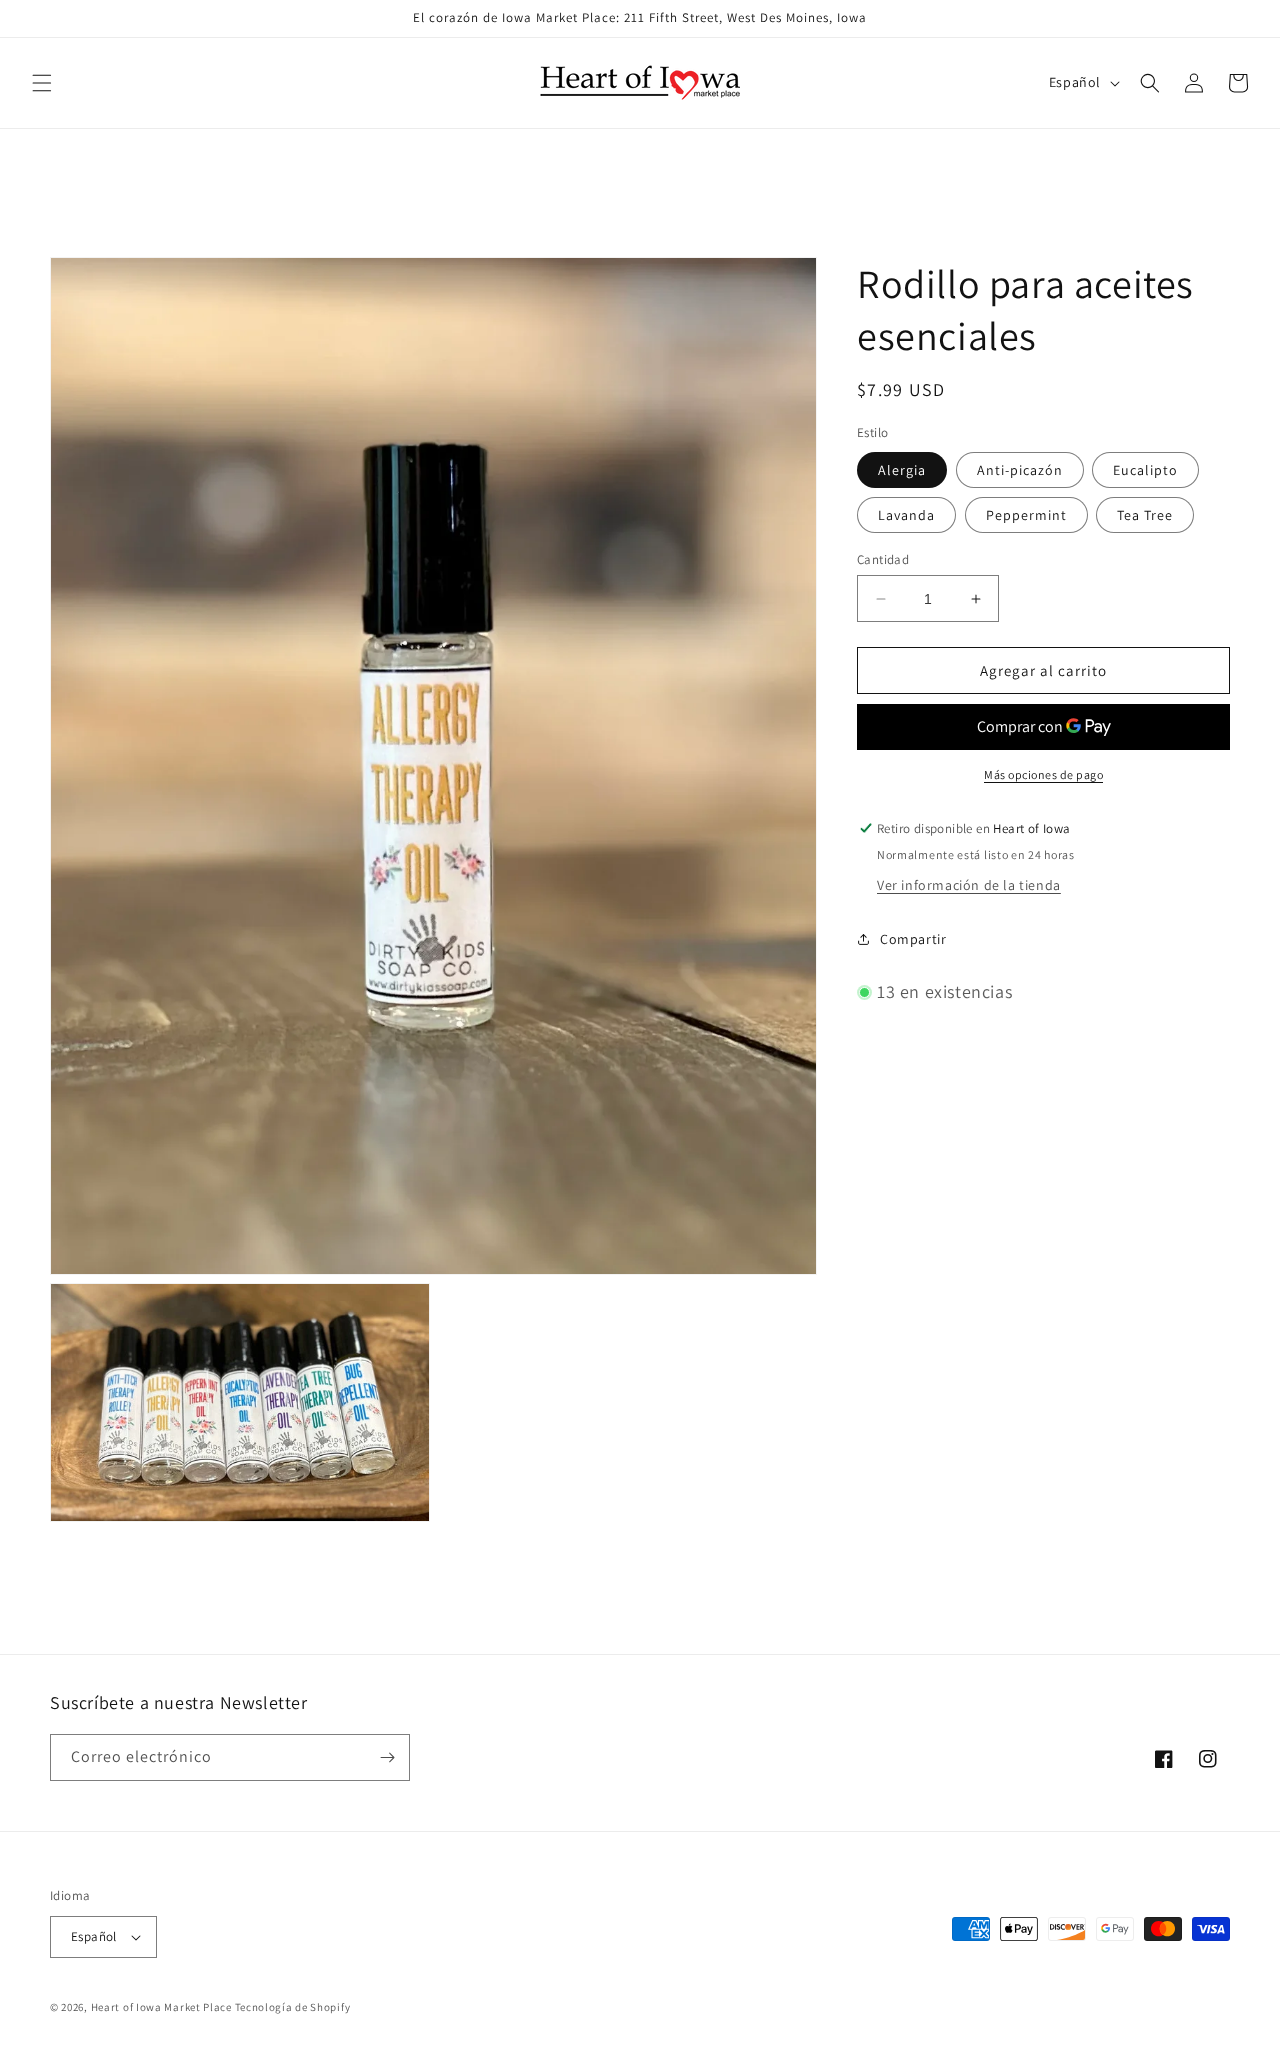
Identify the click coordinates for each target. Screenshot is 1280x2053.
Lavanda (906, 515)
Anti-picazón (1020, 470)
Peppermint (1026, 515)
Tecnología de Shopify (293, 2007)
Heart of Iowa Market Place (161, 2007)
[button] (42, 83)
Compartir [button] (913, 939)
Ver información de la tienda (969, 885)
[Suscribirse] (387, 1757)
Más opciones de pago (1043, 774)
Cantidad (883, 559)
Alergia (902, 470)
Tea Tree (1145, 515)
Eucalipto (1145, 470)
